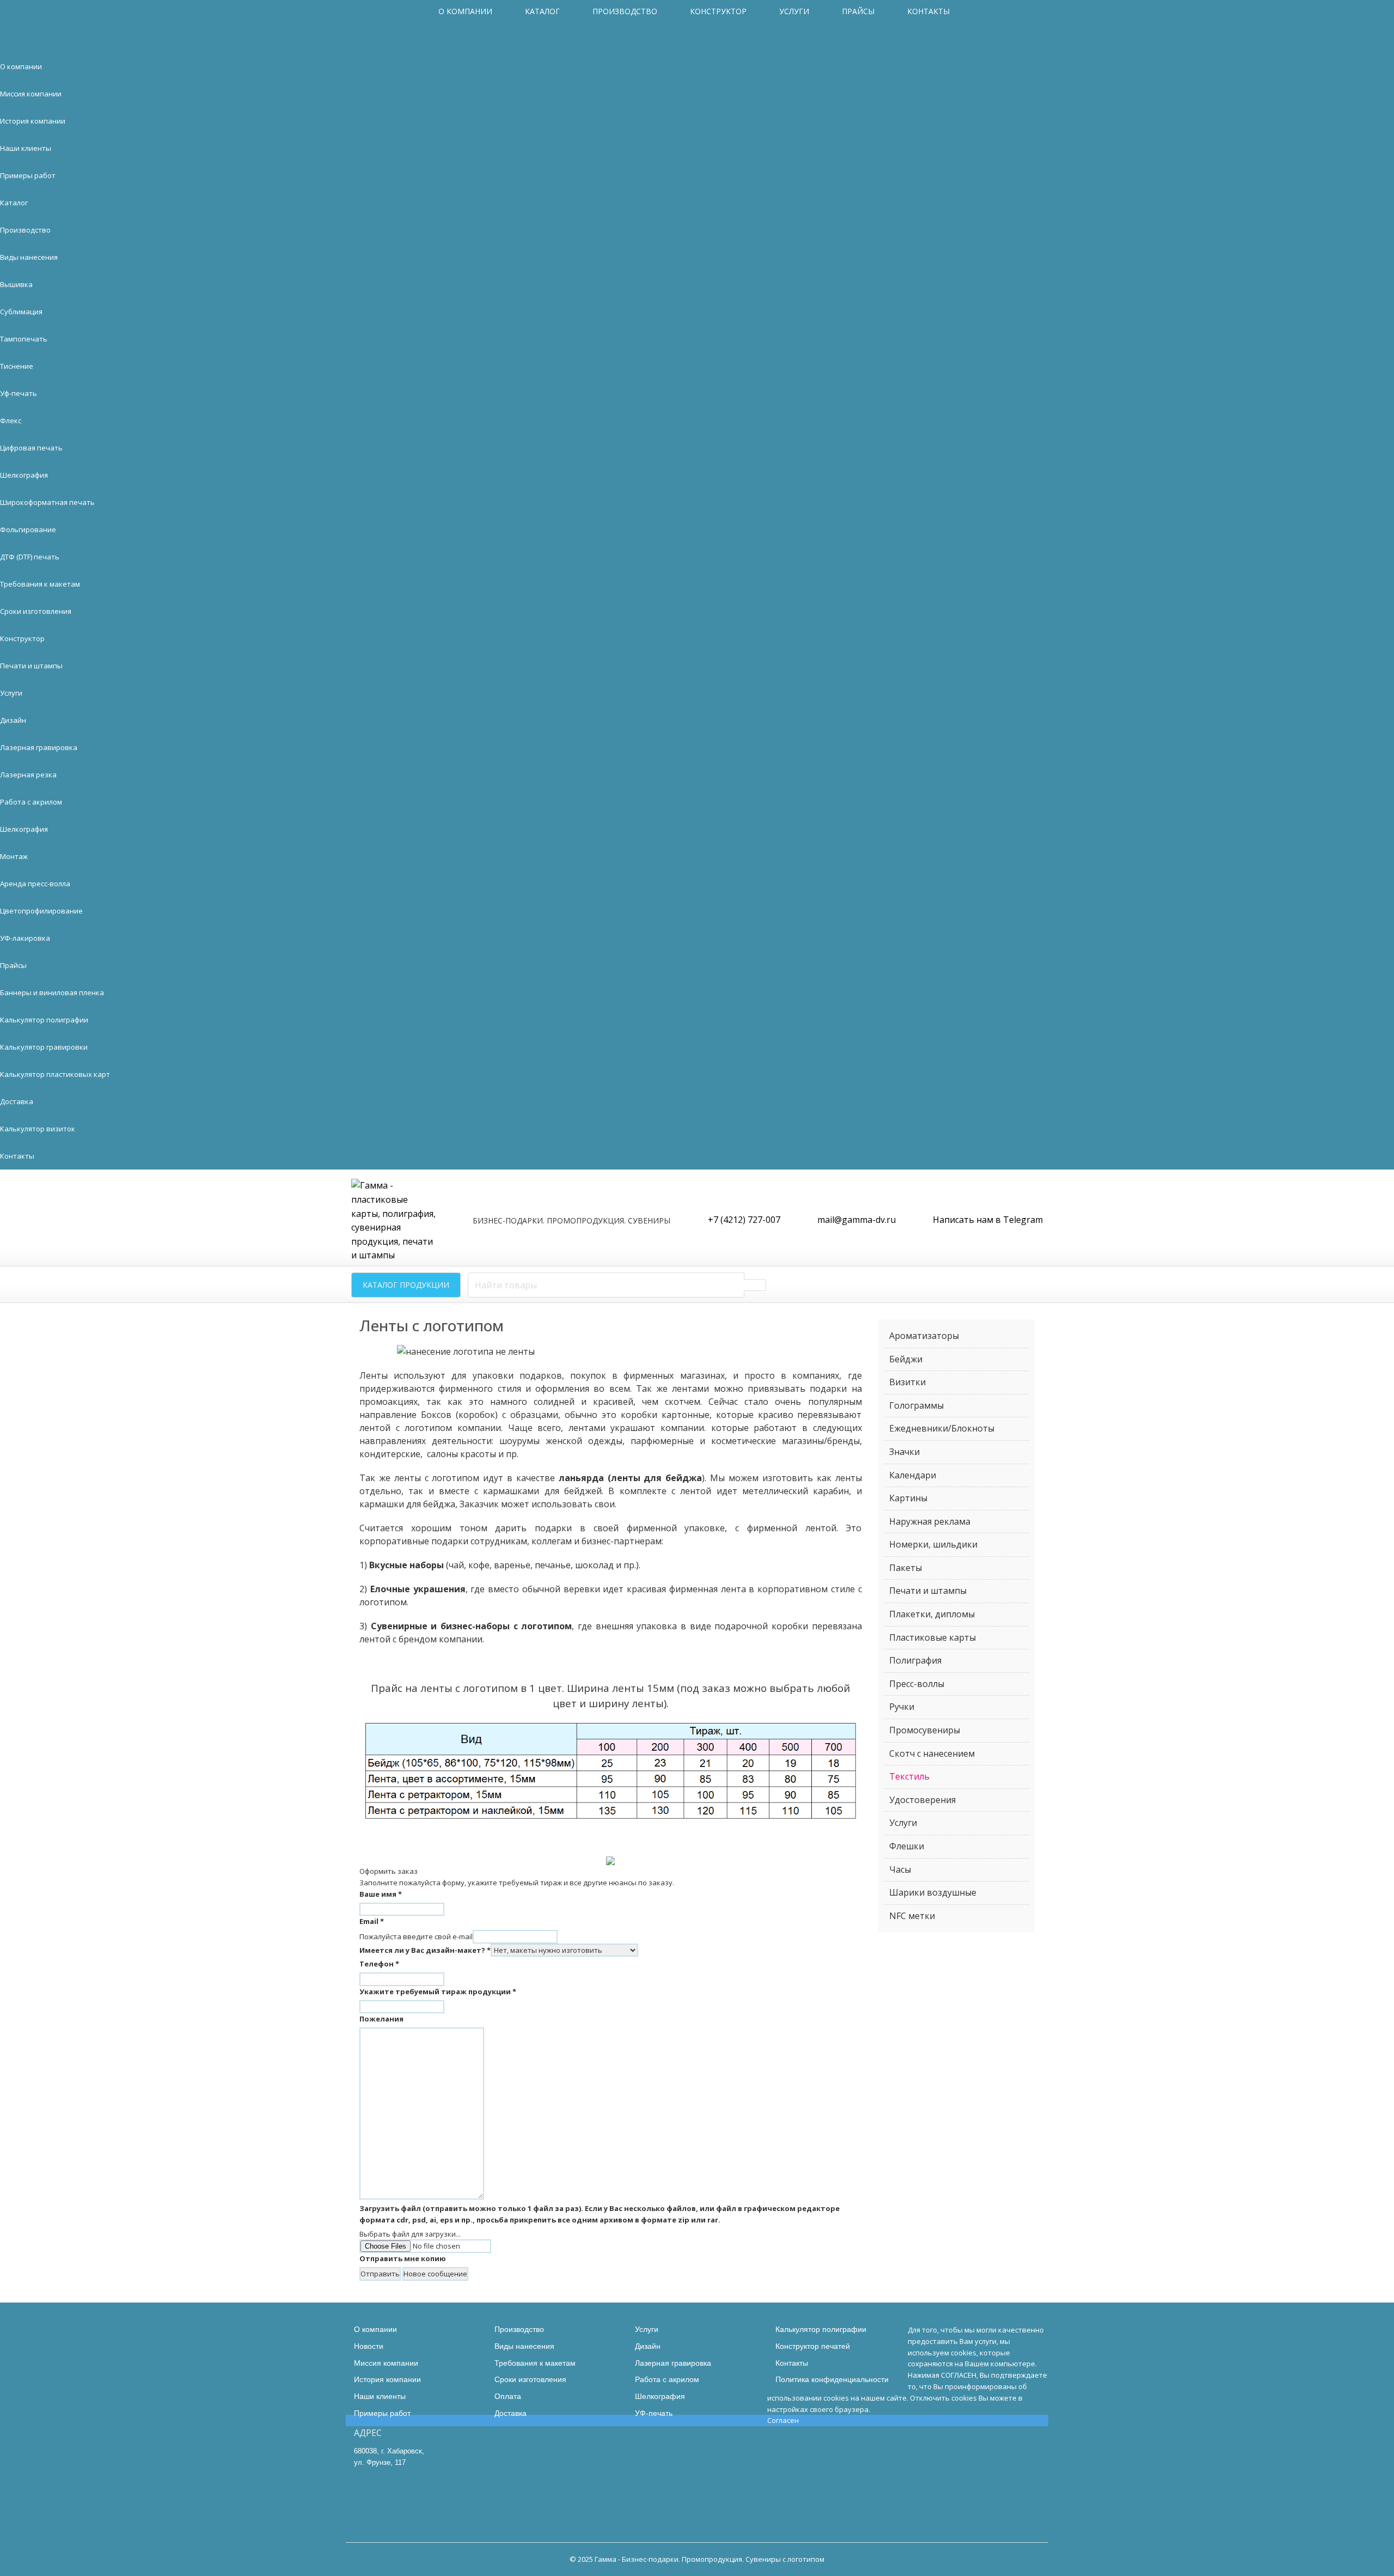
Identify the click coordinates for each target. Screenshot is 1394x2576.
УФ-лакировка (25, 938)
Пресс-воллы (917, 1684)
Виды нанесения (29, 257)
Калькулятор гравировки (44, 1047)
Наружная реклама (930, 1521)
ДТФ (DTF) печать (30, 557)
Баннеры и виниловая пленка (52, 992)
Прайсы (858, 11)
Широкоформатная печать (47, 502)
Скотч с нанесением (932, 1753)
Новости (369, 2346)
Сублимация (21, 312)
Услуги (794, 11)
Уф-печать (19, 393)
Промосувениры (925, 1730)
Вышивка (16, 284)
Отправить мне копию (403, 2258)
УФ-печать (654, 2413)
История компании (33, 121)
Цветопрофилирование (41, 911)
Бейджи (906, 1359)
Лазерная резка (28, 775)
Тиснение (17, 366)
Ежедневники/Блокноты (942, 1428)
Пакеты (906, 1568)
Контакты (928, 11)
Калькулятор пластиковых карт (55, 1074)
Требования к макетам (40, 584)
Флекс (11, 421)
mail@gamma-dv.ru (857, 1220)
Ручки (902, 1707)
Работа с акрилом (31, 802)
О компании (465, 11)
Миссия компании (31, 94)
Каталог (542, 11)
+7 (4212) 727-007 (744, 1220)
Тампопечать (24, 339)
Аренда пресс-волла (35, 884)
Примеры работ (28, 175)
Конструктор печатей (813, 2346)
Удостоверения (922, 1800)
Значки (904, 1452)
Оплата (508, 2396)
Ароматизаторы (924, 1336)
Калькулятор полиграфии (44, 1020)
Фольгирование (28, 529)
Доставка (17, 1101)
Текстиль (909, 1776)
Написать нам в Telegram (988, 1220)
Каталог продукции (406, 1285)
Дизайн (13, 720)
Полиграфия (915, 1660)
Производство (625, 11)
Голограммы (916, 1405)
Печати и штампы (31, 666)
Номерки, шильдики (933, 1544)
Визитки (907, 1382)
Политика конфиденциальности (832, 2379)
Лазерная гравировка (39, 747)
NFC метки (912, 1916)
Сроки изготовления (36, 611)
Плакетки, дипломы (932, 1614)
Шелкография (24, 475)
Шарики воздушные (933, 1892)
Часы (900, 1869)
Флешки (907, 1846)
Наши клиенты (26, 148)
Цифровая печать (31, 448)
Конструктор (718, 11)
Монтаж (14, 856)
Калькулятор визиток (38, 1129)
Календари (913, 1475)
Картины (908, 1498)
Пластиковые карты (933, 1637)
